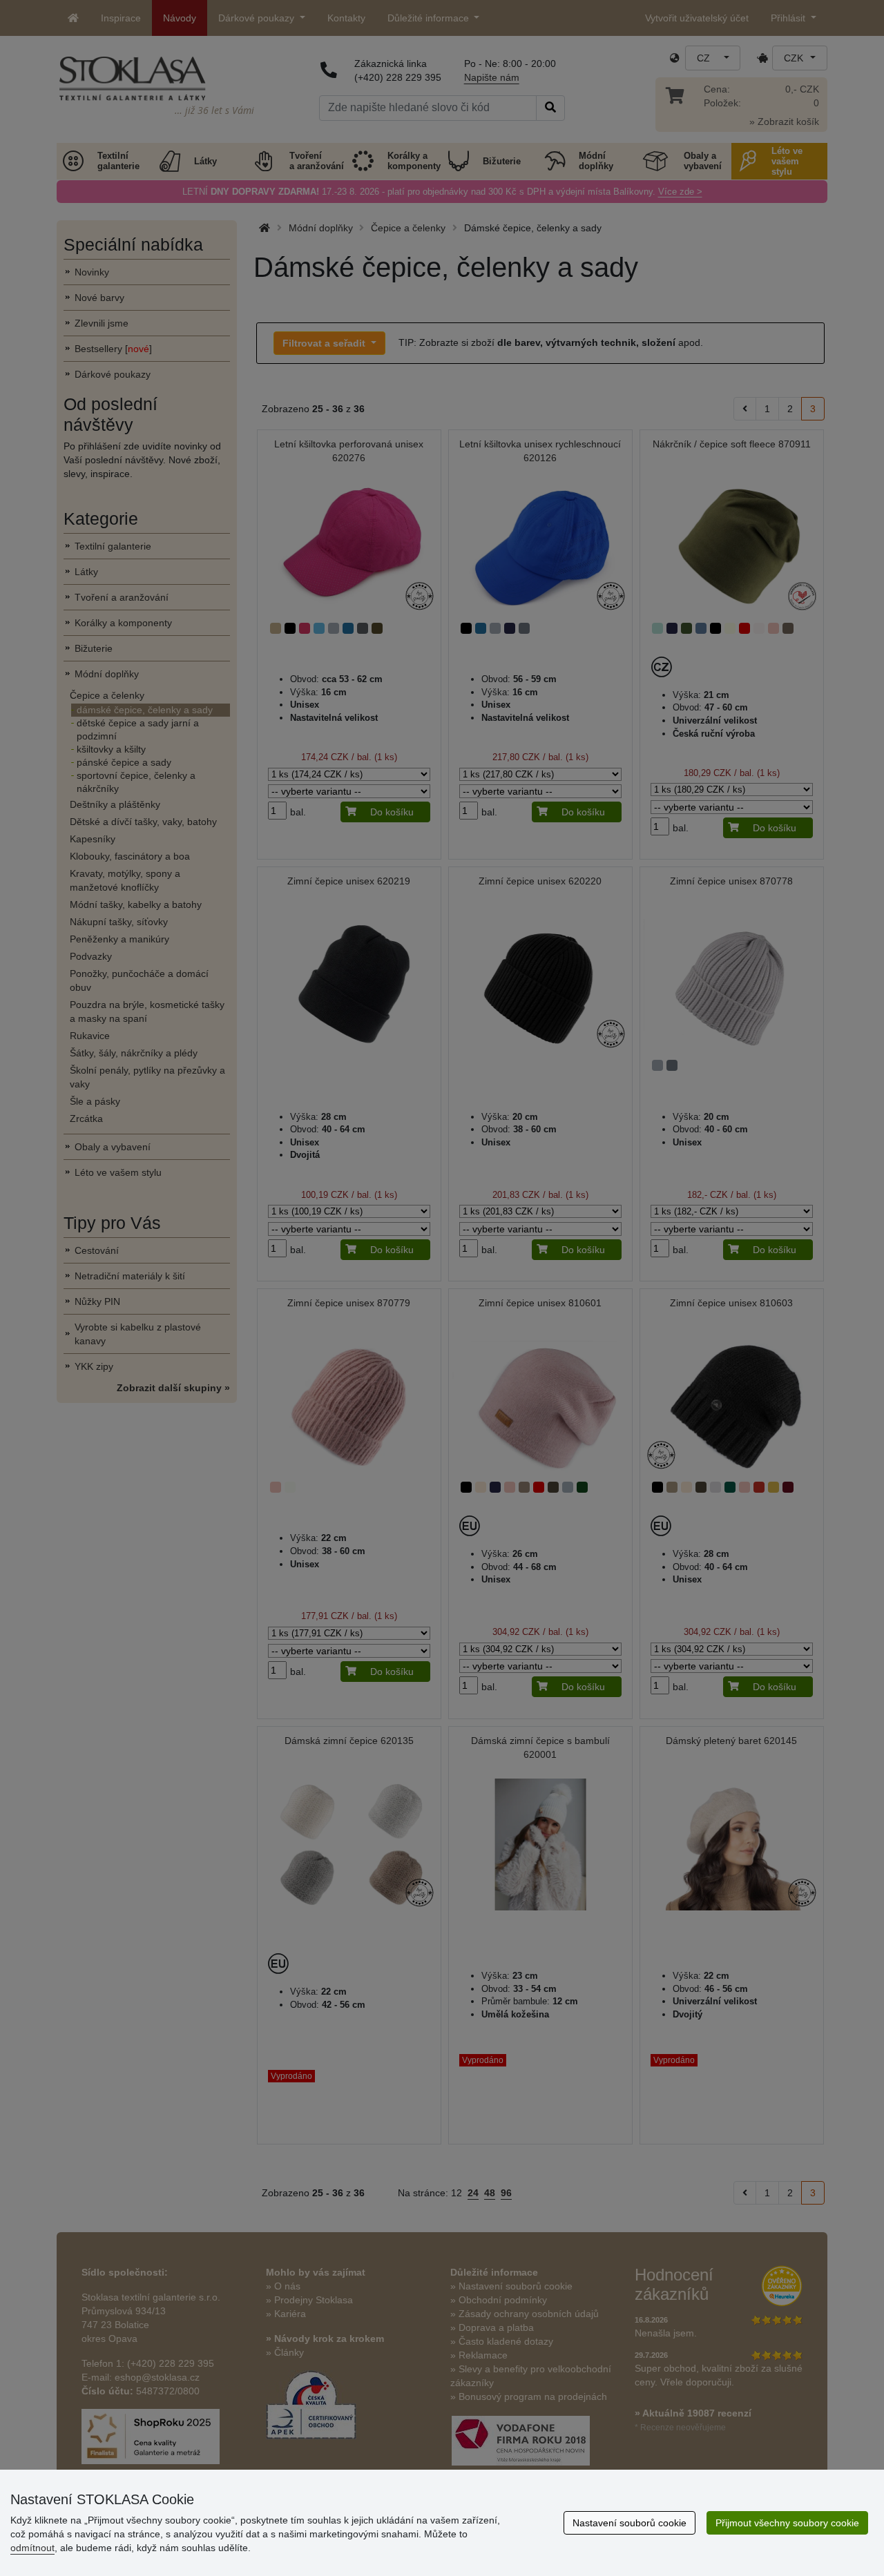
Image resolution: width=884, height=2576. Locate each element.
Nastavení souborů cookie (630, 2523)
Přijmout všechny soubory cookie (787, 2523)
